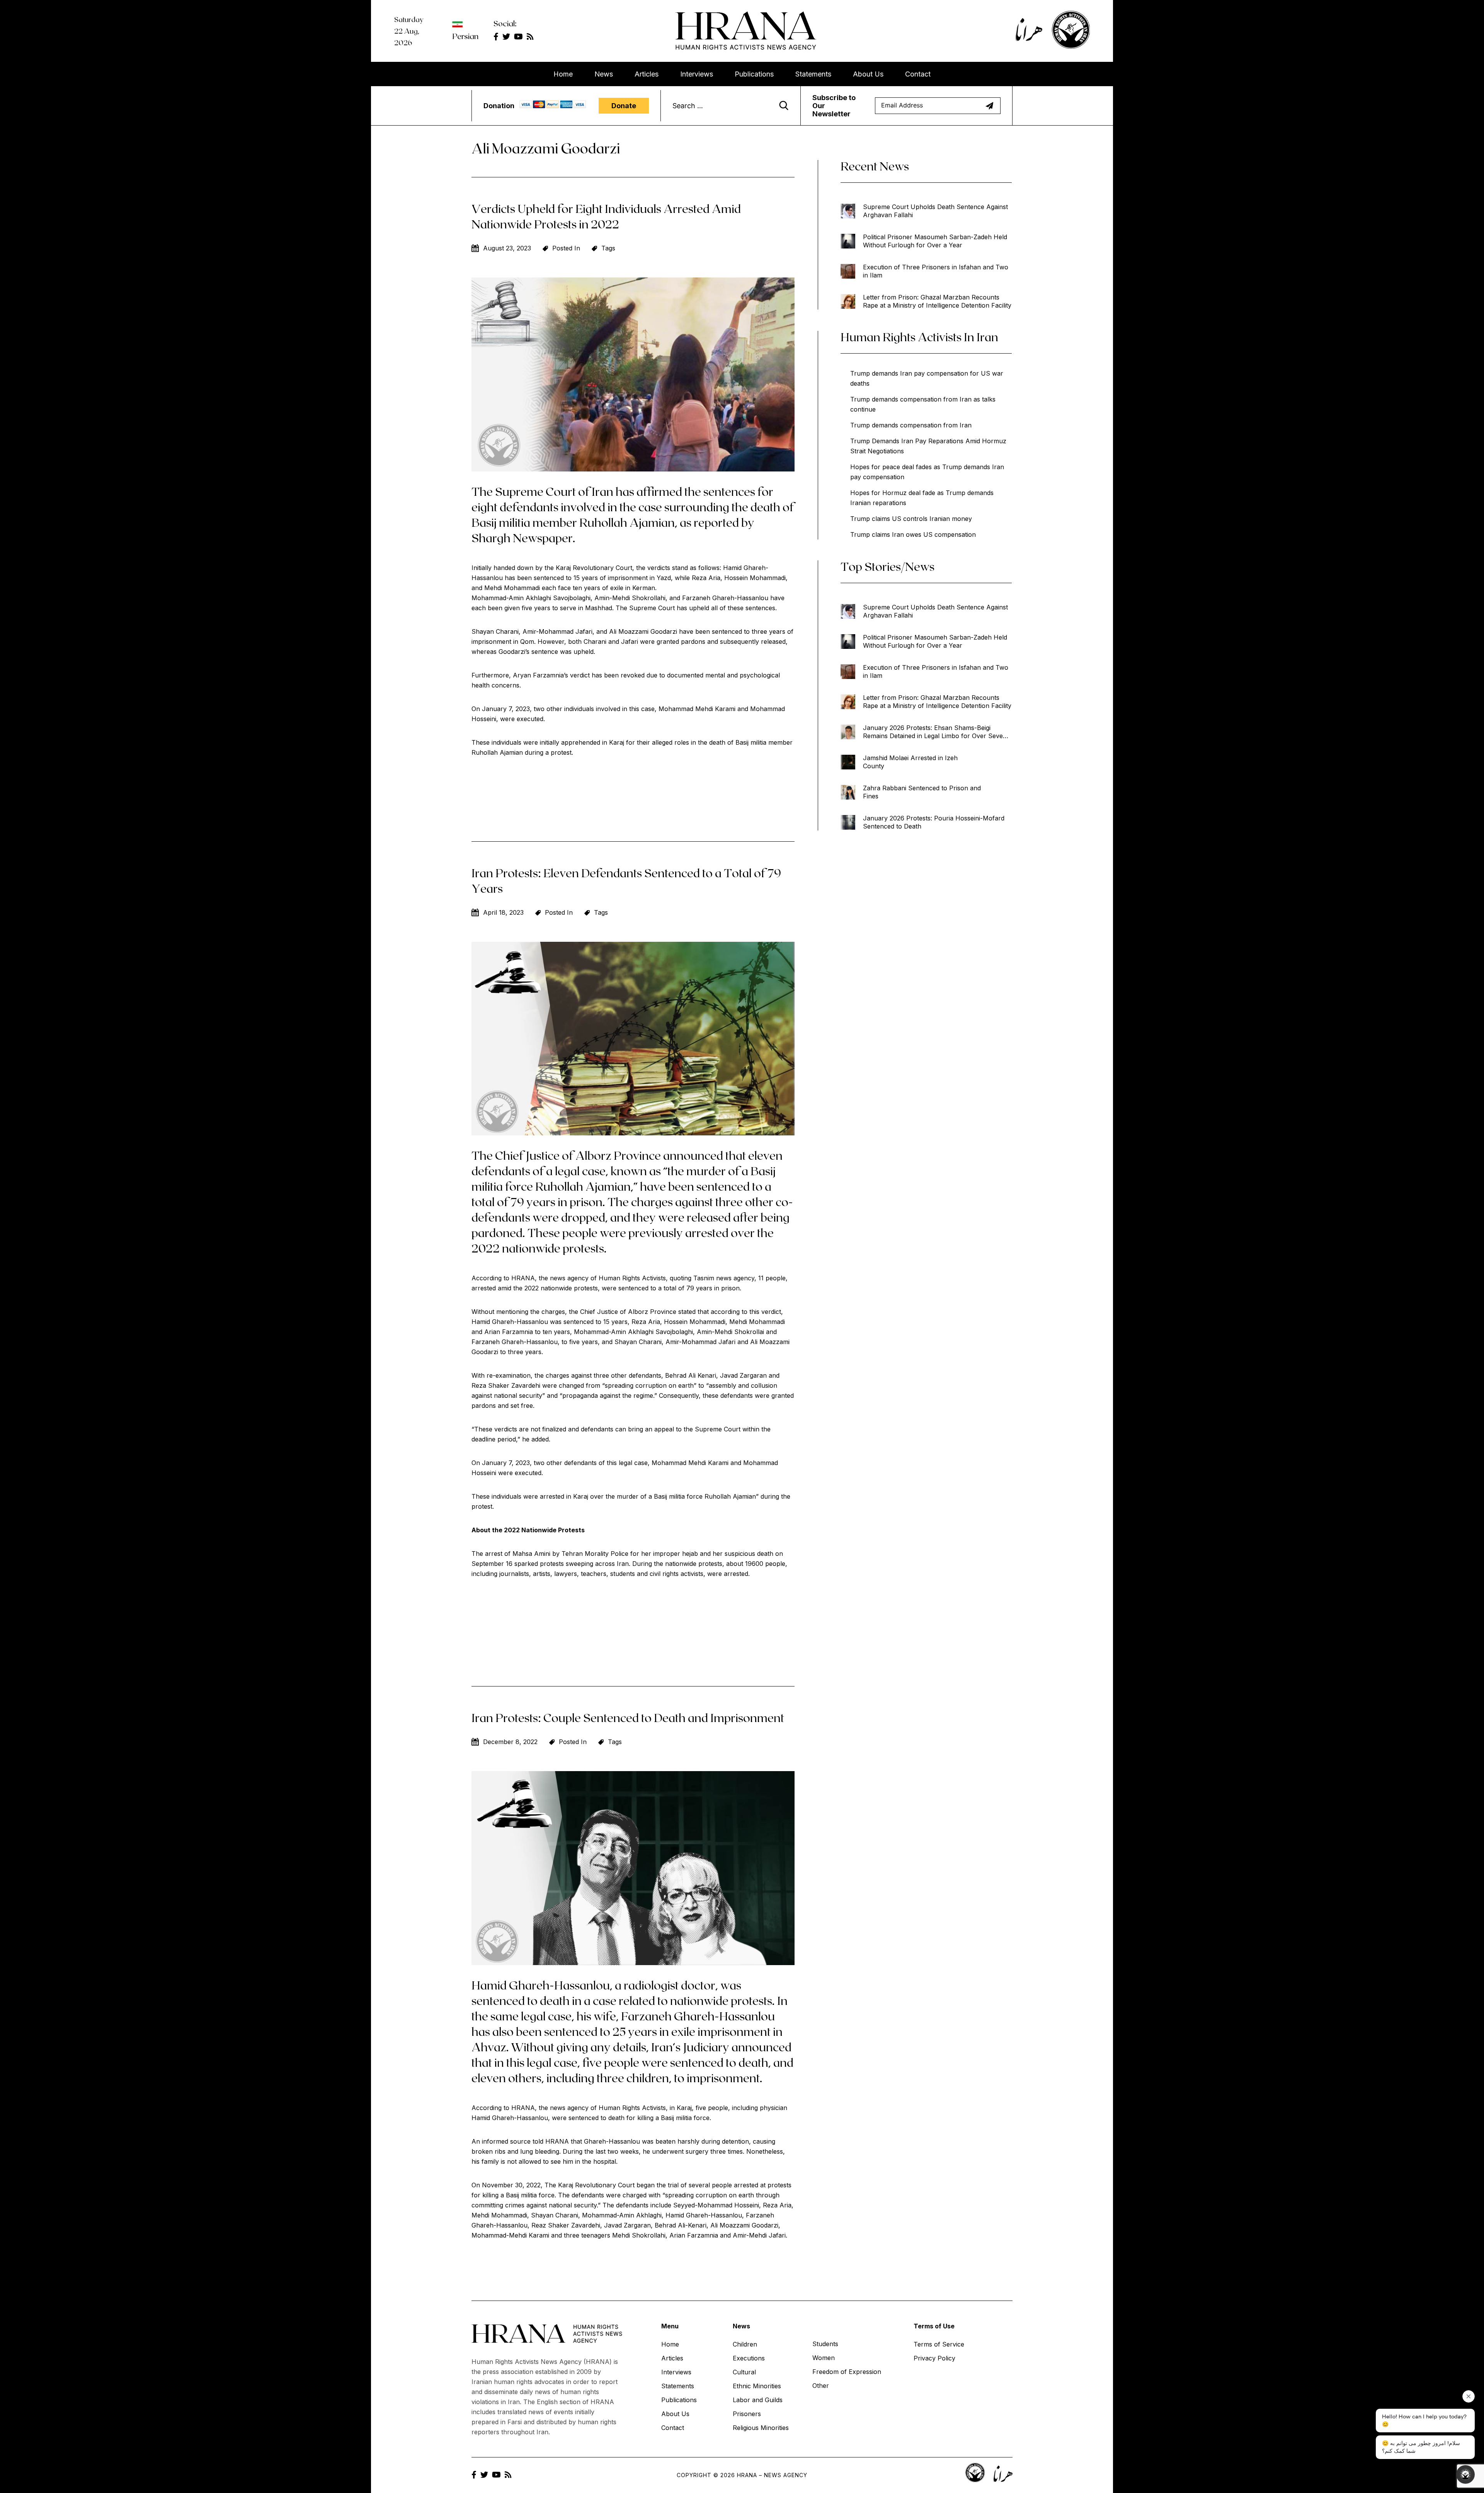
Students (825, 2344)
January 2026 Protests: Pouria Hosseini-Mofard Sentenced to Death (934, 822)
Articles (647, 74)
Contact (918, 74)
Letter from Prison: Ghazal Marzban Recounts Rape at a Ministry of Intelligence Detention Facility (937, 301)
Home (563, 74)
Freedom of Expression (847, 2372)
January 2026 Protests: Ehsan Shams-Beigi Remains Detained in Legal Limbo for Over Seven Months (935, 732)
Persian (465, 36)
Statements (813, 74)
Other (821, 2386)
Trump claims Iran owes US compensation (913, 534)
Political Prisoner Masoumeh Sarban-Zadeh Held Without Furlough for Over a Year (935, 241)
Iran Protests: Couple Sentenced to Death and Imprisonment (628, 1717)
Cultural (744, 2372)
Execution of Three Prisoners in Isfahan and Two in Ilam (936, 271)
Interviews (697, 74)
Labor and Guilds (758, 2400)
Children (745, 2344)
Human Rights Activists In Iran (919, 337)
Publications (754, 74)
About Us (868, 74)
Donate (624, 106)
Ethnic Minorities (757, 2386)
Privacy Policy (934, 2358)
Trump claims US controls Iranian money (911, 519)
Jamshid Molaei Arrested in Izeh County (910, 762)
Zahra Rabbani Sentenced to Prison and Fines (922, 792)
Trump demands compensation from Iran (911, 425)
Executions (749, 2358)
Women (824, 2358)
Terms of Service (939, 2344)
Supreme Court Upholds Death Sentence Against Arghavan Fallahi (935, 211)
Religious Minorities (761, 2428)
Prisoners (747, 2414)
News (604, 74)
